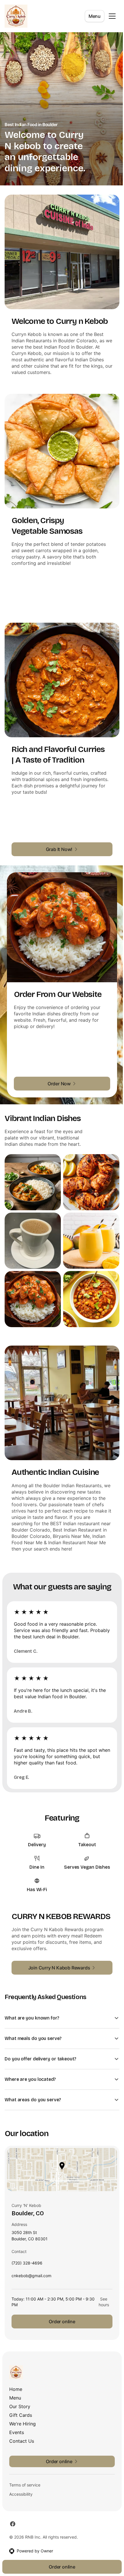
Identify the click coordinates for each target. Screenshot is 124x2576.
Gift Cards (21, 2404)
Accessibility (21, 2483)
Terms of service (25, 2474)
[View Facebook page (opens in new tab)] (13, 2513)
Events (17, 2421)
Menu (95, 16)
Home (16, 2378)
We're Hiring (22, 2412)
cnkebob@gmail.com (31, 2266)
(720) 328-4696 (27, 2253)
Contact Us (22, 2430)
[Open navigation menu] (112, 16)
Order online (60, 2310)
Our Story (20, 2395)
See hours (100, 2291)
